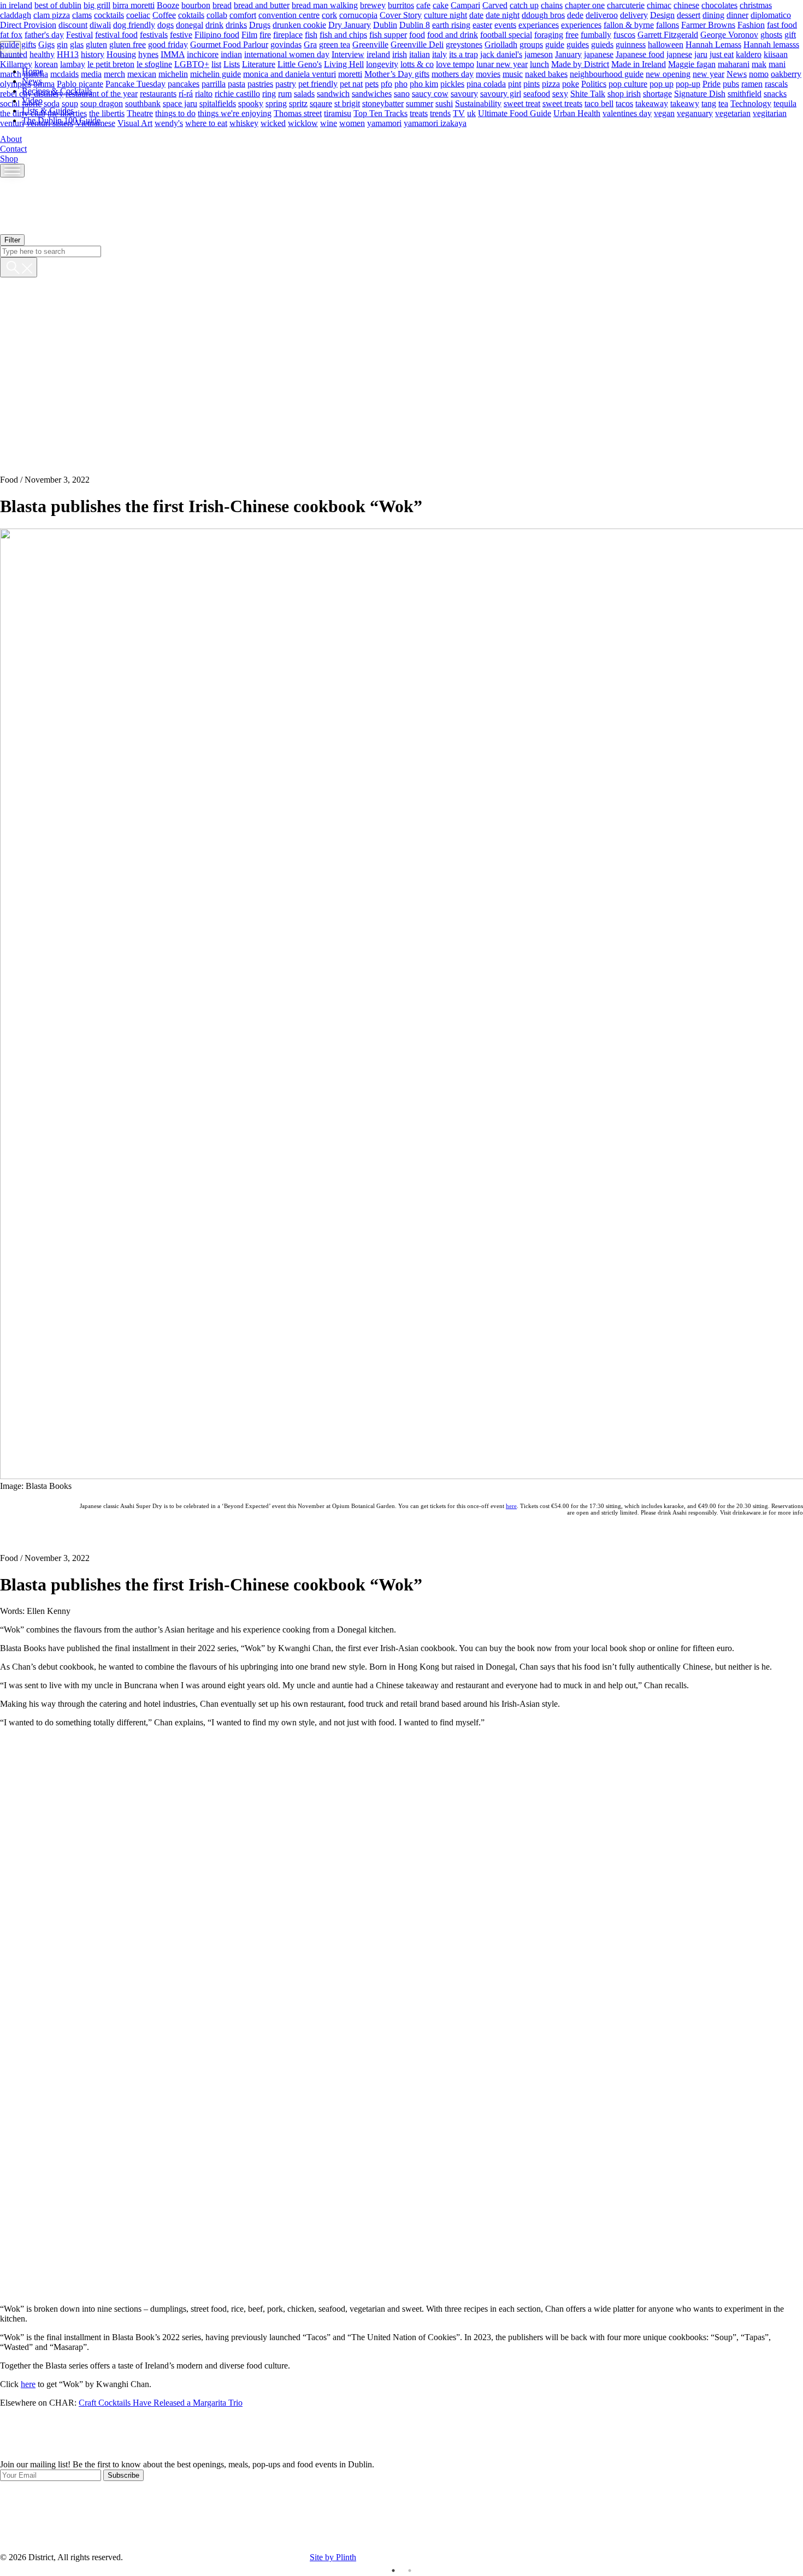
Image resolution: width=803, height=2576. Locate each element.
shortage (657, 93)
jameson (539, 54)
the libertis (107, 113)
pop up (662, 83)
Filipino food (217, 34)
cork (329, 14)
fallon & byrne (629, 24)
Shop (9, 159)
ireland (378, 54)
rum (285, 93)
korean (46, 64)
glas (77, 44)
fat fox (11, 34)
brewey (373, 5)
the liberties (67, 113)
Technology (751, 103)
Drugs (260, 24)
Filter (12, 240)
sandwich (333, 93)
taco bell (599, 103)
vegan (664, 113)
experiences (581, 24)
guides (578, 44)
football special (506, 34)
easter (482, 24)
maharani (734, 64)
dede (575, 14)
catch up (524, 5)
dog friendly (134, 24)
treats (419, 113)
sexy (560, 93)
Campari (465, 5)
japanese (599, 54)
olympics (16, 83)
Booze (168, 5)
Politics (594, 83)
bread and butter (262, 5)
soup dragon (102, 103)
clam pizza (52, 14)
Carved (495, 5)
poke (571, 83)
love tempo (455, 64)
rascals (776, 83)
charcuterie (626, 5)
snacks (775, 93)
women (352, 123)
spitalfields (218, 103)
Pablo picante (80, 83)
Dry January (350, 24)
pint (515, 83)
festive (181, 34)
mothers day (453, 73)
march (11, 73)
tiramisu (338, 113)
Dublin (385, 24)
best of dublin (58, 5)
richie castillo (237, 93)
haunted (14, 54)
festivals (154, 34)
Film (249, 34)
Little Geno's (300, 64)
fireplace (288, 34)
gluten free (128, 44)
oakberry (786, 73)
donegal (190, 24)
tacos (624, 103)
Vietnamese (95, 123)
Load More (401, 2434)
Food (9, 480)
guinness (631, 44)
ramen (752, 83)
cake (441, 5)
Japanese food (640, 54)
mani (777, 64)
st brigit (347, 103)
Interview (348, 54)
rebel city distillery (32, 93)
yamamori (384, 123)
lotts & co (417, 64)
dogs (166, 24)
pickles (452, 83)
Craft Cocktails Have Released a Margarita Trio (161, 2403)
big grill (97, 5)
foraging (549, 34)
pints (532, 83)
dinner (737, 14)
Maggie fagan (692, 64)
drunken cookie (299, 24)
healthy (42, 54)
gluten (96, 44)
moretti (350, 73)
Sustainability (478, 103)
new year (708, 73)
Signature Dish (700, 93)
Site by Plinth (333, 2557)
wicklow (303, 123)
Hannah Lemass (713, 44)
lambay (73, 64)
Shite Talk (588, 93)
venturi (12, 123)
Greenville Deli (417, 44)
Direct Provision (28, 24)
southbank (143, 103)
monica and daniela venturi (290, 73)
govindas (286, 44)
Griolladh (501, 44)
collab (217, 14)
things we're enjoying (235, 113)
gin (62, 44)
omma (44, 83)
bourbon (196, 5)
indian (231, 54)
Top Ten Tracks (380, 113)
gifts (29, 44)
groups (531, 44)
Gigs (46, 44)
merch (114, 73)
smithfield (745, 93)
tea (723, 103)
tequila (785, 103)
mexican (142, 73)
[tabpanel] (401, 2470)
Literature (259, 64)
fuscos (624, 34)
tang (709, 103)
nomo (759, 73)
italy (439, 54)
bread (222, 5)
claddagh (16, 14)
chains (552, 5)
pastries (260, 83)
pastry (286, 83)
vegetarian (733, 113)
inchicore (203, 54)
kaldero (749, 54)
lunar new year (502, 64)
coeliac (138, 14)
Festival (79, 34)
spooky (251, 103)
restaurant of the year (102, 93)
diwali (100, 24)
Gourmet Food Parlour (229, 44)
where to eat (206, 123)
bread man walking (325, 5)
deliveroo (602, 14)
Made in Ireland (639, 64)
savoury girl (501, 93)
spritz (298, 103)
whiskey (244, 123)
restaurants (158, 93)
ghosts (771, 34)
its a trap (464, 54)
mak (759, 64)
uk (471, 113)
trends (440, 113)
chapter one (585, 5)
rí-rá (186, 93)
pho (401, 83)
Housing (121, 54)
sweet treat (522, 103)
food (417, 34)
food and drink (453, 34)
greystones (464, 44)
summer (420, 103)
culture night (445, 14)
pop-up (688, 83)
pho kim (424, 83)
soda (52, 103)
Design (662, 14)
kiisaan (776, 54)
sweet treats (562, 103)
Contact (13, 149)
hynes (148, 54)
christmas (756, 5)
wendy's (169, 123)
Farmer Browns (708, 24)
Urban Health (577, 113)
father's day (44, 34)
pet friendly (318, 83)
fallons (668, 24)
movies (488, 73)
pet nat (351, 83)
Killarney (16, 64)
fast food (782, 24)
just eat (722, 54)
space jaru (180, 103)
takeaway (652, 103)
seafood (537, 93)
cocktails (109, 14)
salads (304, 93)
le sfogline (154, 64)
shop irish (624, 93)
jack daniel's (501, 54)
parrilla (214, 83)
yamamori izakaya (435, 123)
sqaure (321, 103)
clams (82, 14)
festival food (116, 34)
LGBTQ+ (192, 64)
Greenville (370, 44)
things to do (175, 113)
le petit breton (111, 64)
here (511, 1506)
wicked (273, 123)
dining (713, 14)
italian (420, 54)
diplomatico (771, 14)
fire (265, 34)
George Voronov (729, 34)
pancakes (184, 83)
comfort (243, 14)
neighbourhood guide (607, 73)
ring (269, 93)
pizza (551, 83)
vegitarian (770, 113)
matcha (36, 73)
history (93, 54)
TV (459, 113)
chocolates (719, 5)
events (505, 24)
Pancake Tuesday (135, 83)
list (216, 64)
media (91, 73)
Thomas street (298, 113)
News (737, 73)
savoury (464, 93)
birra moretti (134, 5)
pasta (237, 83)
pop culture (628, 83)
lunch (539, 64)
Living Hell (344, 64)
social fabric (21, 103)
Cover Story (401, 14)
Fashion (751, 24)
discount (73, 24)
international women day (287, 54)
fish (311, 34)
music (513, 73)
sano (402, 93)
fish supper (388, 34)
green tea (335, 44)
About (11, 139)
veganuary (695, 113)
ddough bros (543, 14)
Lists (232, 64)
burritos (401, 5)
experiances (539, 24)
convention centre (289, 14)
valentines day (627, 113)
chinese (686, 5)
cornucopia (358, 14)
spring (276, 103)
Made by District (580, 64)
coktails (191, 14)
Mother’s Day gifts (397, 73)
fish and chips (343, 34)
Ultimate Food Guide (515, 113)
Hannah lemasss (771, 44)
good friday (168, 44)
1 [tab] (393, 2571)
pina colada (486, 83)
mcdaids (64, 73)
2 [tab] (410, 2571)
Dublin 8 (415, 24)
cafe (423, 5)
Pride (712, 83)
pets (372, 83)
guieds (602, 44)
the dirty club (23, 113)
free (572, 34)
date (476, 14)
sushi (444, 103)
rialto (204, 93)
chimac (659, 5)
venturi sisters (50, 123)
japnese (679, 54)
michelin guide (215, 73)
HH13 (68, 54)
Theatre (140, 113)
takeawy (685, 103)
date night (503, 14)
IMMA (173, 54)
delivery (634, 14)
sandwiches (372, 93)
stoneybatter (383, 103)
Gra (310, 44)
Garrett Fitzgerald (668, 34)
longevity (382, 64)
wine (329, 123)
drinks (236, 24)
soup (70, 103)
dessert (689, 14)
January (568, 54)
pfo (386, 83)
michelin (173, 73)
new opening (668, 73)
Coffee (164, 14)
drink (214, 24)
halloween (666, 44)
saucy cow (430, 93)
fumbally (596, 34)
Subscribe (123, 2475)
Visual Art (135, 123)
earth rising (451, 24)
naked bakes (546, 73)
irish (400, 54)
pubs (731, 83)
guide (555, 44)
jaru (701, 54)
